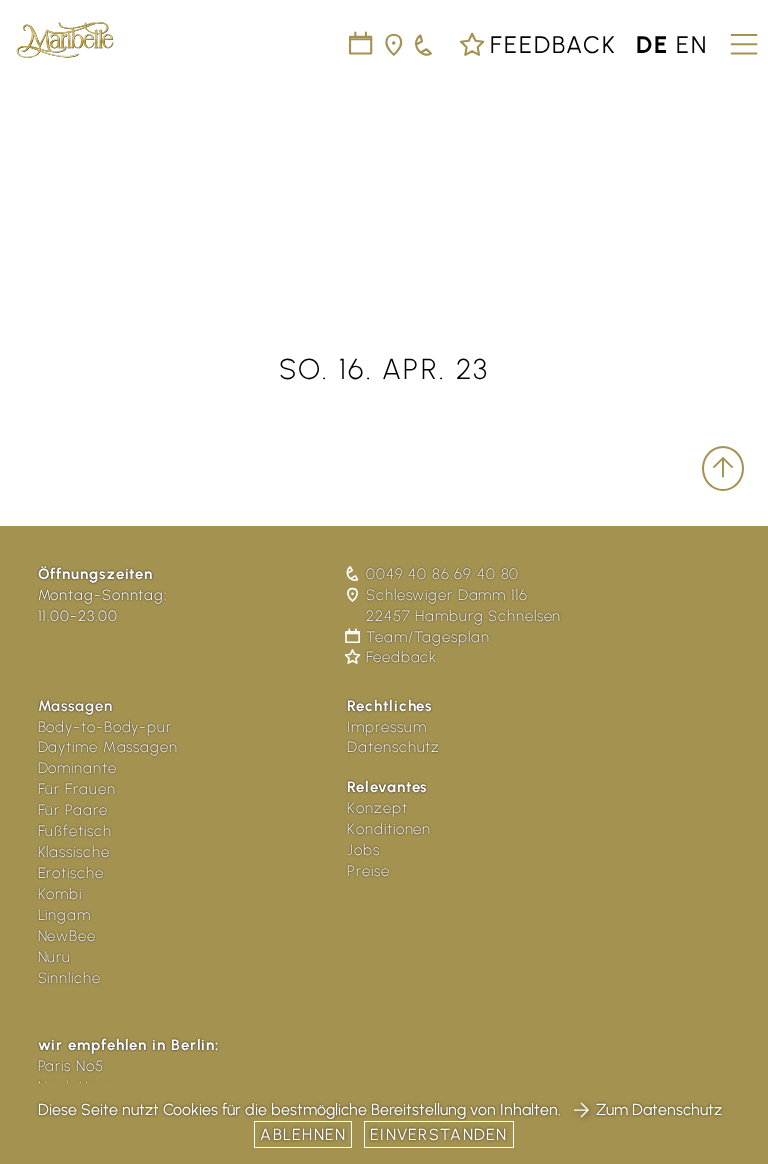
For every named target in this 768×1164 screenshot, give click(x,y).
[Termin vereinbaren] (425, 44)
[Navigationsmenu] (741, 37)
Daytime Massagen (108, 747)
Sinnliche (69, 978)
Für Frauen (77, 789)
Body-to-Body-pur (105, 727)
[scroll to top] (723, 468)
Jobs (363, 850)
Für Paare (73, 810)
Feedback (550, 44)
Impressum (386, 727)
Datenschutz (393, 747)
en (692, 44)
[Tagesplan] (361, 44)
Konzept (377, 808)
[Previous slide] (32, 176)
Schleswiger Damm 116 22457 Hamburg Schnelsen (463, 605)
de (652, 44)
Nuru (55, 957)
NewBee (67, 936)
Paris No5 (71, 1066)
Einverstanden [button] (439, 1134)
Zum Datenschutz (658, 1109)
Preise (368, 871)
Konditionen (389, 829)
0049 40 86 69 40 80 (442, 574)
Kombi (60, 894)
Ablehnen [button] (303, 1134)
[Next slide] (736, 176)
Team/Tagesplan (427, 637)
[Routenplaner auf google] (395, 44)
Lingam (64, 915)
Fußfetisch (75, 831)
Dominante (77, 768)
